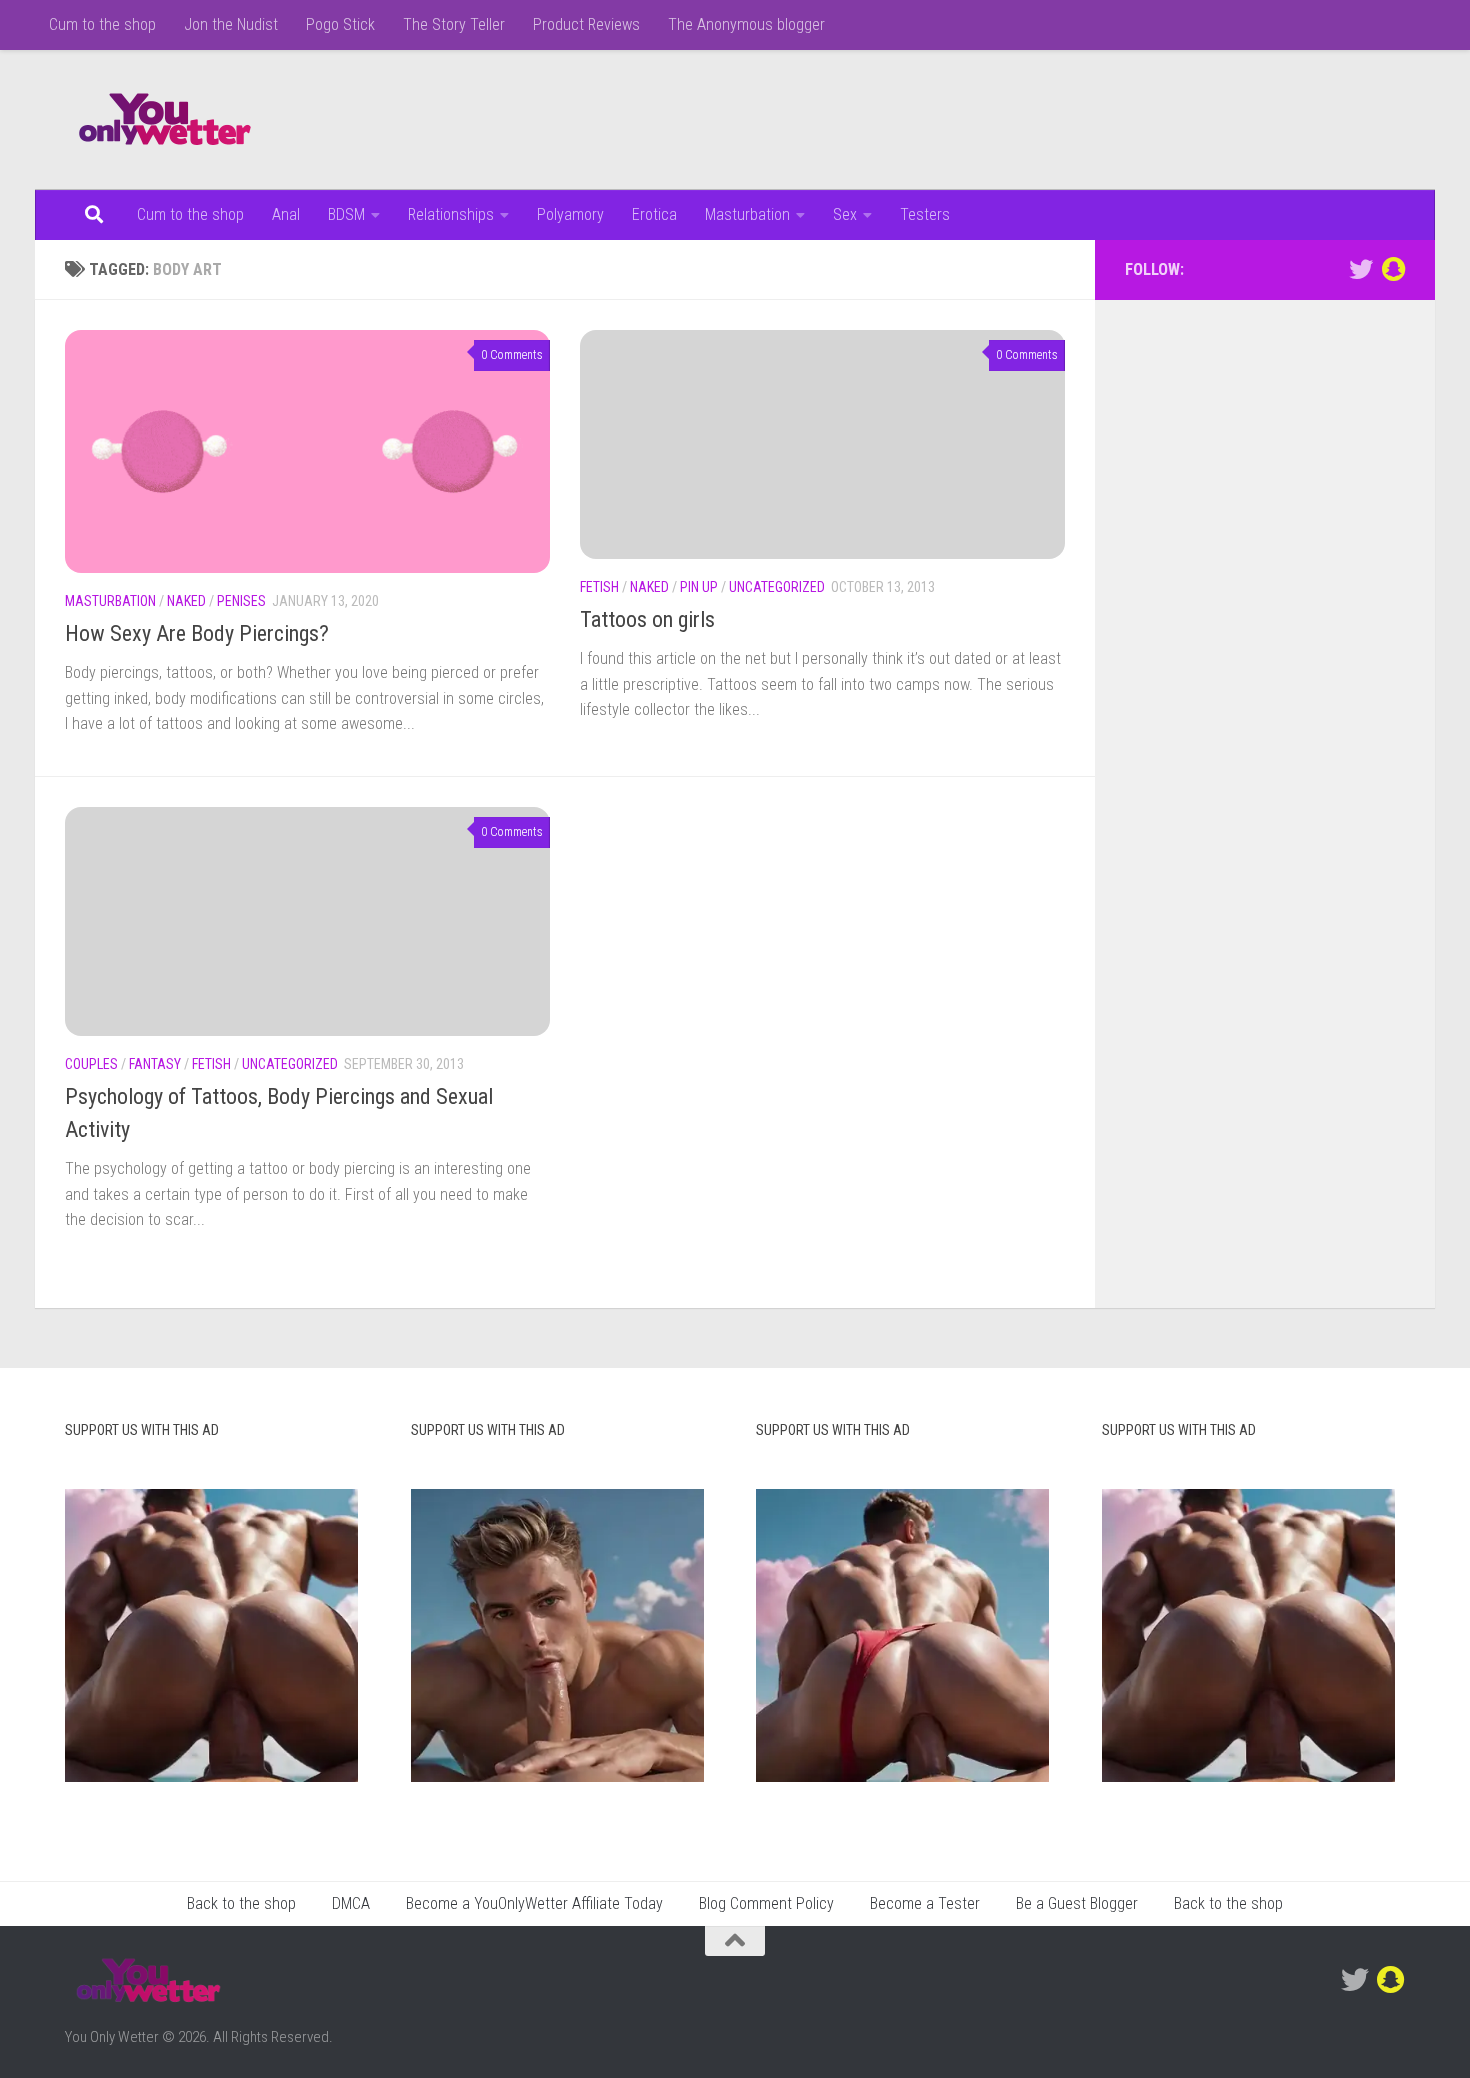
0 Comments (512, 355)
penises (241, 601)
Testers (925, 214)
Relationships (451, 214)
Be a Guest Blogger (1077, 1903)
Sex (845, 214)
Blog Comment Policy (766, 1903)
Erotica (654, 214)
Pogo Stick (340, 24)
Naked (186, 601)
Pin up (699, 587)
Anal (286, 214)
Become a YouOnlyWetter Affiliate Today (534, 1903)
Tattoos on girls (647, 619)
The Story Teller (454, 24)
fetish (599, 587)
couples (91, 1064)
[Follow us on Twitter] (1361, 269)
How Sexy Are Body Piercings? (197, 633)
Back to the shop (241, 1903)
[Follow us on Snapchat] (1393, 269)
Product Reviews (586, 24)
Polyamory (570, 214)
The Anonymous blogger (746, 24)
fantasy (155, 1064)
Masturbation (747, 214)
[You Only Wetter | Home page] (165, 120)
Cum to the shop (102, 24)
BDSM (346, 214)
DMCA (351, 1903)
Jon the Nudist (231, 24)
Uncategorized (777, 587)
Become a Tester (925, 1903)
